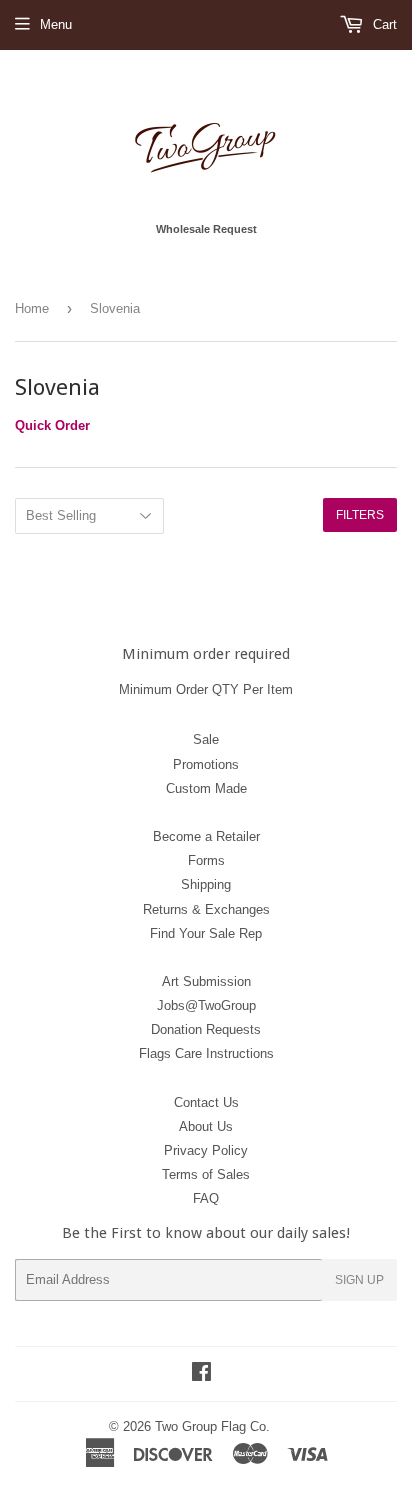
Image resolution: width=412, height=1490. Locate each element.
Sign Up (359, 1280)
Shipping (206, 884)
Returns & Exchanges (206, 909)
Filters (360, 515)
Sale (206, 739)
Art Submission (206, 981)
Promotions (206, 764)
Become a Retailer (206, 836)
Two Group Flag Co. (212, 1426)
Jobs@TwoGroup (206, 1005)
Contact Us (206, 1102)
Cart (383, 24)
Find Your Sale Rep (206, 933)
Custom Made (206, 788)
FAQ (206, 1198)
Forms (206, 860)
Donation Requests (206, 1029)
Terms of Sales (206, 1174)
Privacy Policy (206, 1150)
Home (32, 308)
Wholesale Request (206, 229)
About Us (206, 1126)
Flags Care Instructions (206, 1053)
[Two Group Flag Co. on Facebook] (201, 1374)
